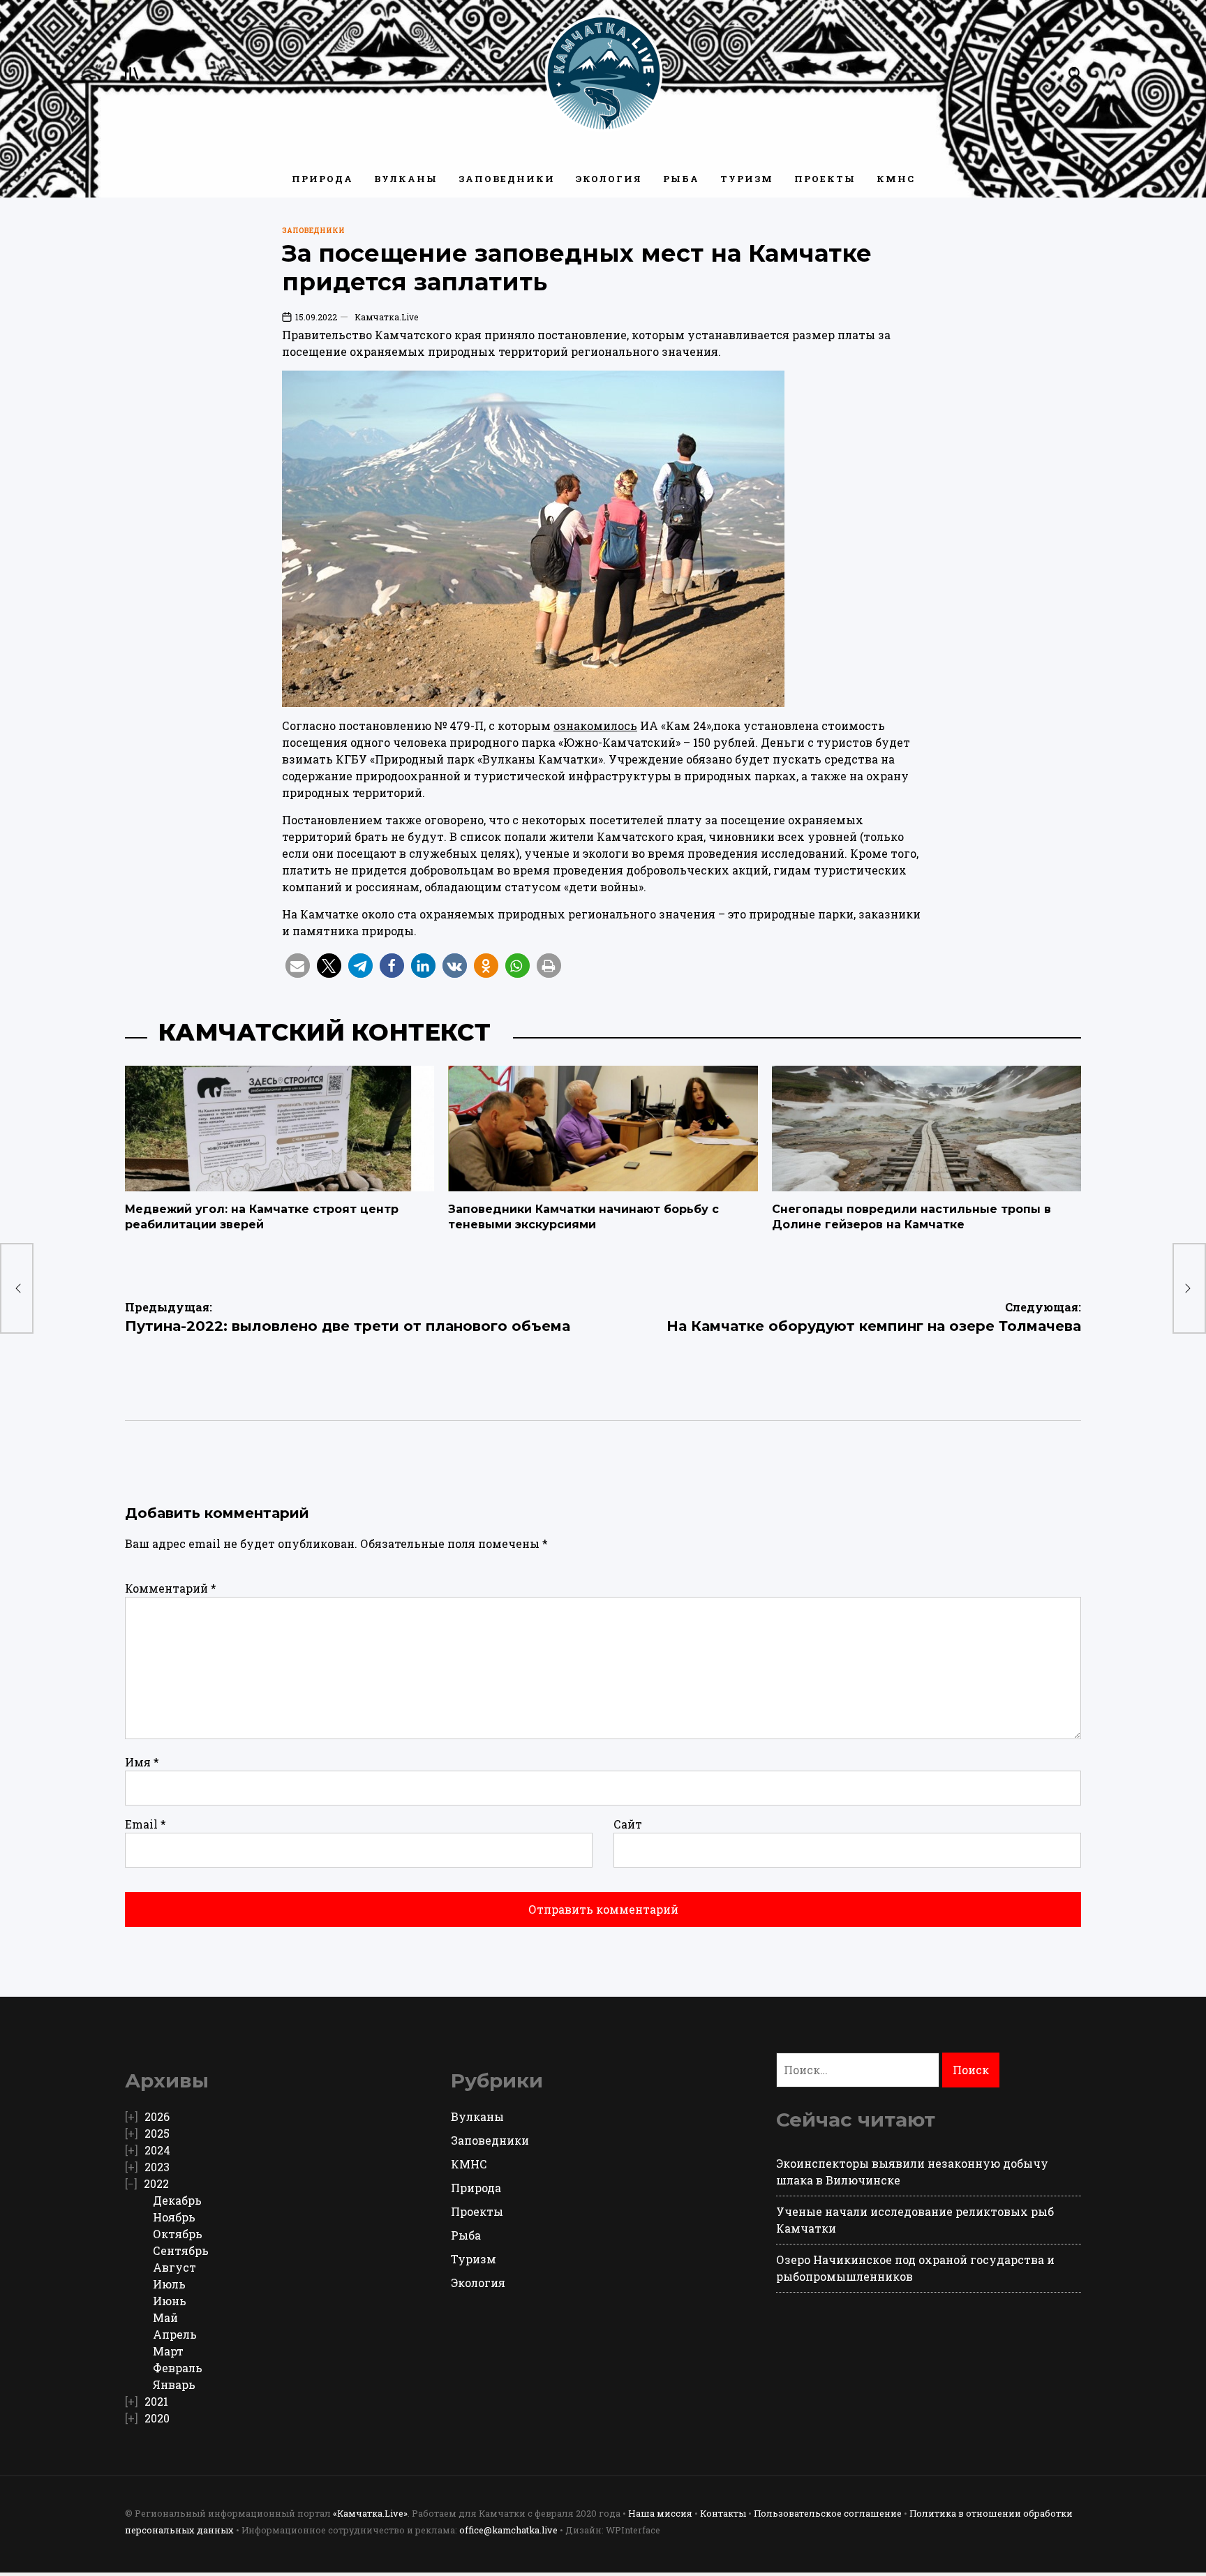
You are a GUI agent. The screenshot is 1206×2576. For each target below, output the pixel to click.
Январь (174, 2384)
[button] (298, 966)
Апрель (175, 2334)
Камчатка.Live (386, 317)
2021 (156, 2401)
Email (146, 1824)
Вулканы (406, 179)
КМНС (896, 179)
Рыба (681, 179)
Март (168, 2351)
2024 (157, 2150)
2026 (157, 2116)
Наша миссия (660, 2513)
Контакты (723, 2513)
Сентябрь (181, 2250)
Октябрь (178, 2234)
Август (174, 2267)
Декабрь (177, 2200)
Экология (609, 179)
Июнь (170, 2301)
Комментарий (171, 1588)
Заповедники (507, 179)
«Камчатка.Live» (370, 2513)
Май (165, 2317)
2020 (157, 2418)
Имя (142, 1762)
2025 (157, 2133)
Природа (322, 179)
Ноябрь (174, 2217)
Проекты (825, 179)
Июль (169, 2284)
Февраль (178, 2368)
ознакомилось (595, 725)
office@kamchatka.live (508, 2530)
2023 (157, 2167)
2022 (156, 2183)
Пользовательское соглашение (828, 2513)
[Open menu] (132, 73)
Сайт (628, 1824)
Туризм (747, 179)
